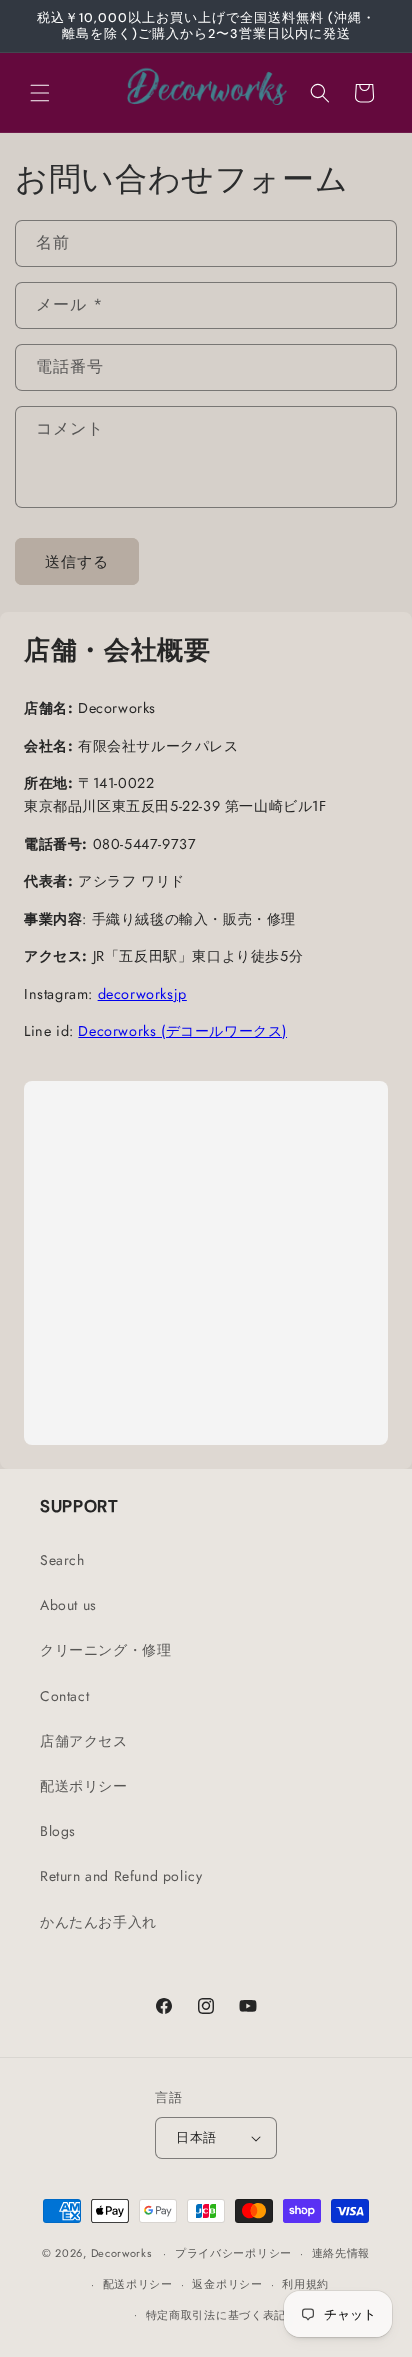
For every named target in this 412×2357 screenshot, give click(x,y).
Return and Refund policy (121, 1876)
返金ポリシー (227, 2284)
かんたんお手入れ (98, 1922)
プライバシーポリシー (233, 2253)
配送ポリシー (84, 1786)
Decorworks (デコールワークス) (182, 1031)
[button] (40, 93)
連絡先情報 (341, 2253)
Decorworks (121, 2253)
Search (62, 1560)
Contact (64, 1696)
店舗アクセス (84, 1741)
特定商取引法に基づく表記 (216, 2315)
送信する (77, 562)
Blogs (58, 1831)
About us (68, 1605)
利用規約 (305, 2284)
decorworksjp (142, 994)
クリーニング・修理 (105, 1650)
